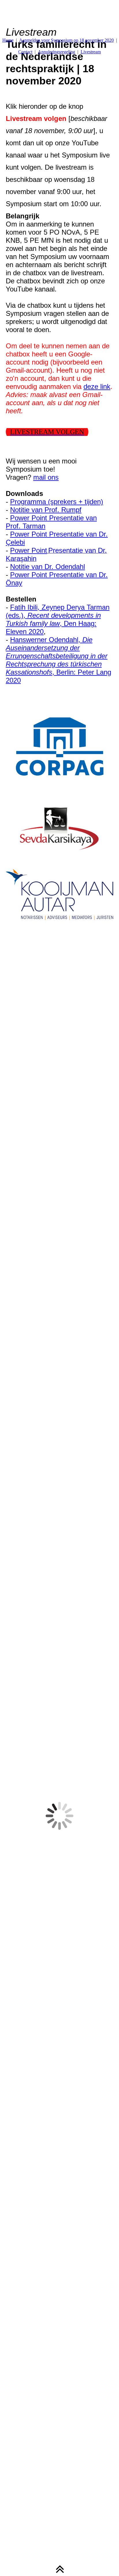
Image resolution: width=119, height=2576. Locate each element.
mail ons (46, 477)
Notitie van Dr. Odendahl (48, 567)
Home (8, 40)
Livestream (91, 52)
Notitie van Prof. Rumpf (46, 510)
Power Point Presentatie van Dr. (59, 534)
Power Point (29, 550)
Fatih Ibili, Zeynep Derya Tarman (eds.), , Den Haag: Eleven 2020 (58, 619)
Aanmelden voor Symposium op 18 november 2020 (66, 40)
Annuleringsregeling (56, 52)
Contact (25, 52)
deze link (97, 386)
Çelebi (15, 542)
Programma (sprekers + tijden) (57, 502)
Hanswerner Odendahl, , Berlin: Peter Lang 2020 (58, 660)
